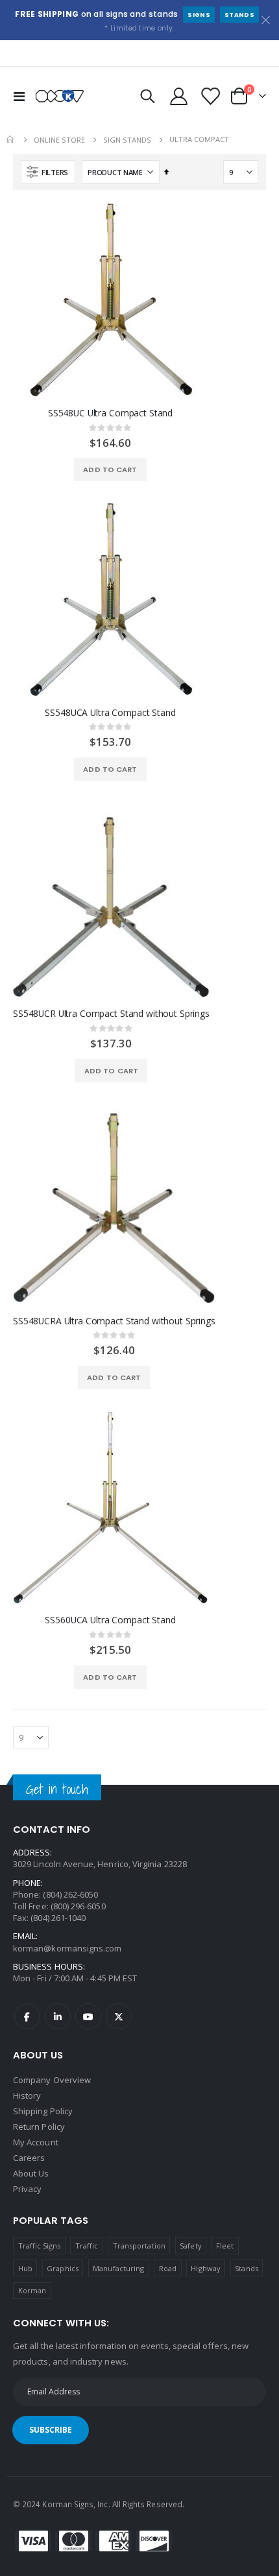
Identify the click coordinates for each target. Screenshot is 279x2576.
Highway (205, 2268)
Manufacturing (118, 2268)
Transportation (139, 2246)
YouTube (88, 2016)
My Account (36, 2142)
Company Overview (52, 2080)
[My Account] (179, 96)
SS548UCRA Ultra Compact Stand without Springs (114, 1321)
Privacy (27, 2189)
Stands (239, 15)
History (27, 2095)
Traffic (87, 2246)
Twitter (119, 2016)
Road (168, 2268)
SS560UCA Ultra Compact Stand (110, 1620)
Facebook (27, 2016)
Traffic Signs (40, 2246)
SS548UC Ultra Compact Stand (110, 413)
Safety (190, 2246)
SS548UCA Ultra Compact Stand (110, 713)
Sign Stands (127, 140)
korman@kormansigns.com (67, 1948)
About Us (31, 2173)
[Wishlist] (210, 96)
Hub (25, 2268)
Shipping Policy (43, 2111)
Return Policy (39, 2127)
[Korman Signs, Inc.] (60, 96)
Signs (199, 15)
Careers (29, 2158)
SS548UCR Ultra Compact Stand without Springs (111, 1014)
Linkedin (58, 2016)
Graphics (63, 2268)
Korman (32, 2290)
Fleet (225, 2246)
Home (11, 139)
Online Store (59, 140)
